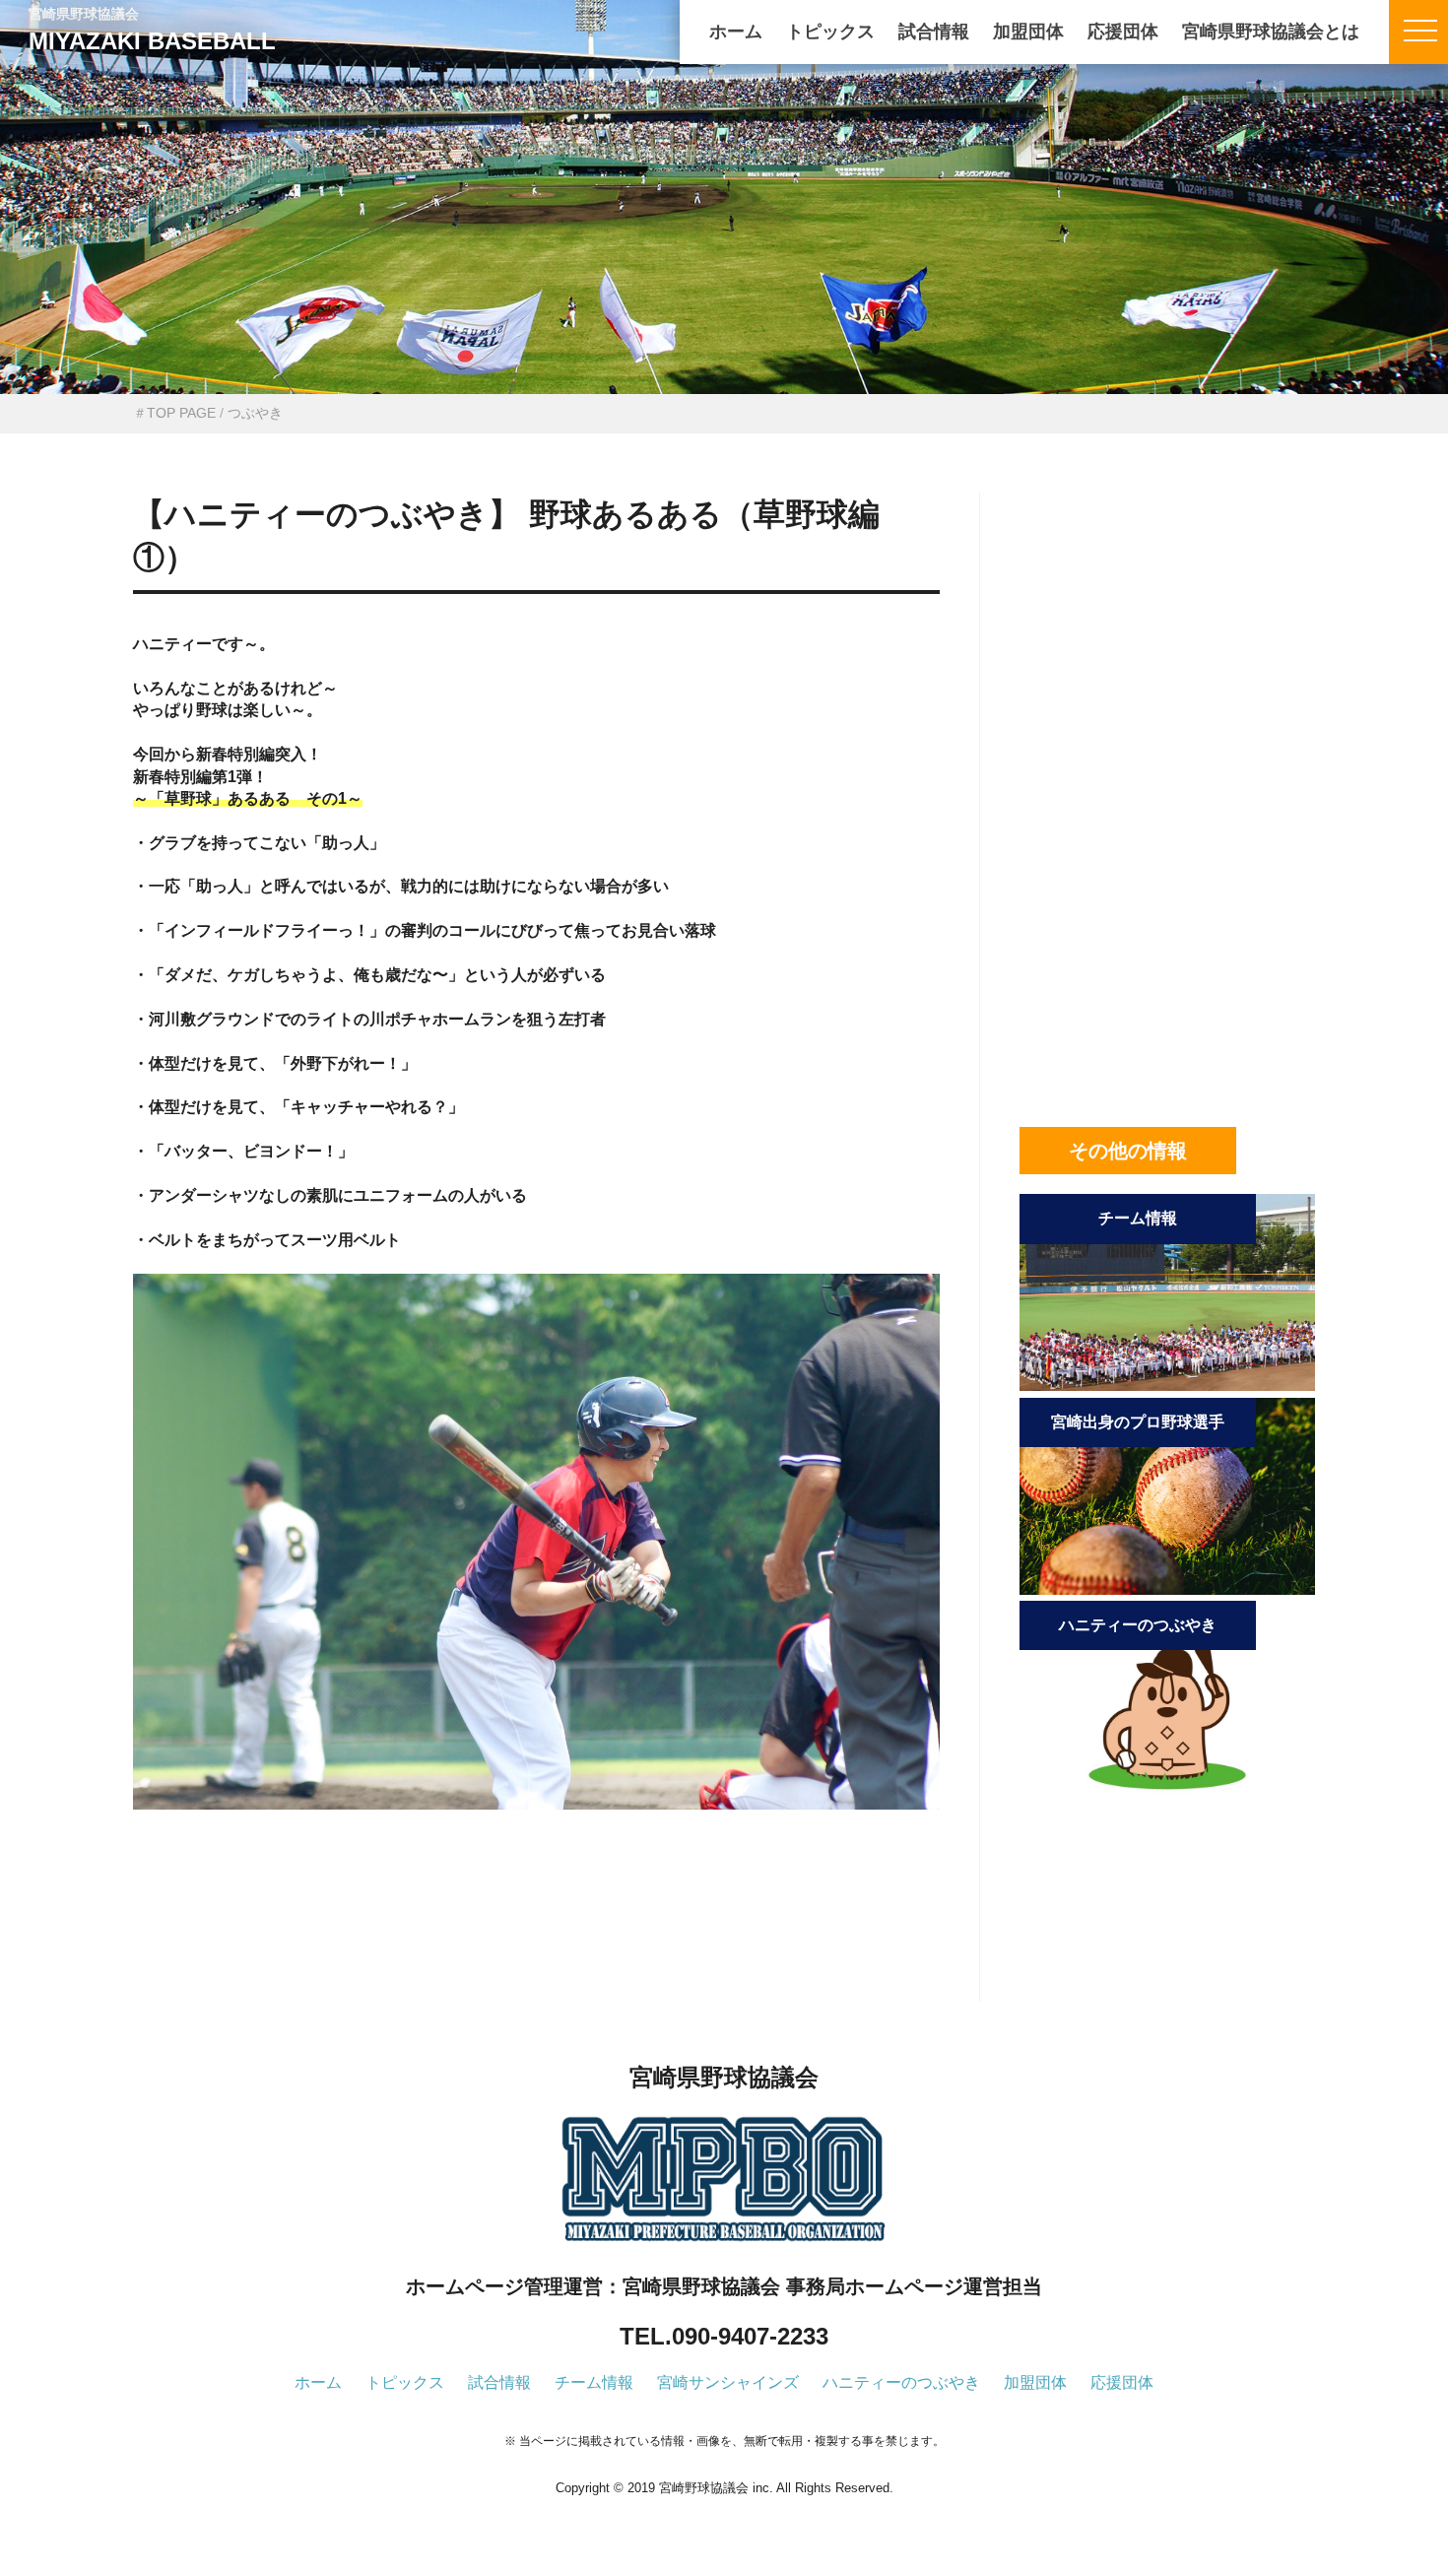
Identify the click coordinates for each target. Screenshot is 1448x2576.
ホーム (736, 32)
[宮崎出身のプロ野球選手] (1167, 1589)
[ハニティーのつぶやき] (1167, 1792)
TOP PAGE (181, 413)
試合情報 (934, 32)
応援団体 (1123, 32)
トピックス (830, 32)
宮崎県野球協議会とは (1271, 32)
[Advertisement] (536, 1939)
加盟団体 (1028, 32)
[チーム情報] (1167, 1386)
